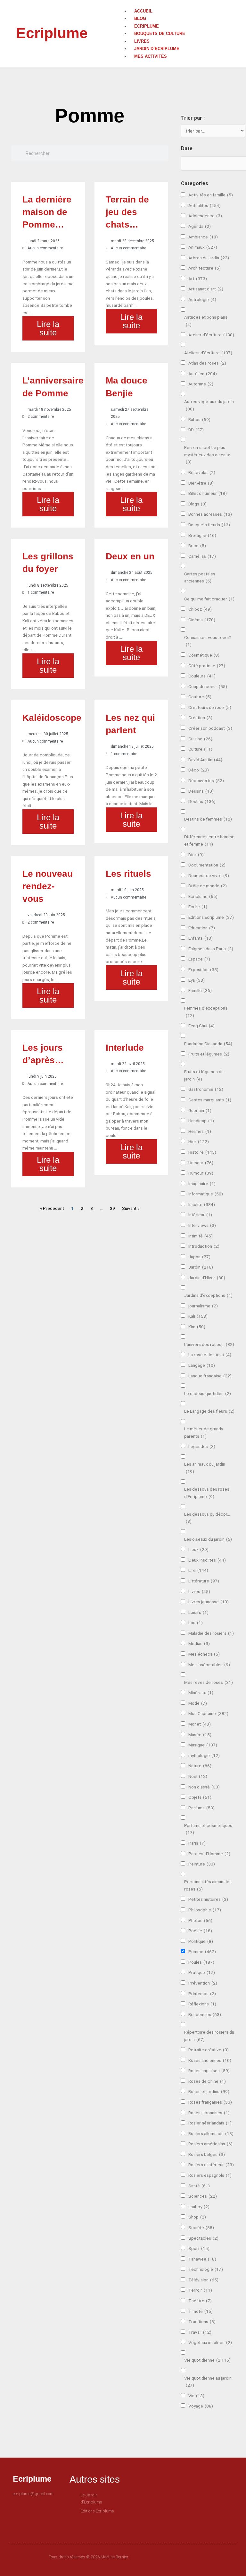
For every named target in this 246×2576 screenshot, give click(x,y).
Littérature (204, 1581)
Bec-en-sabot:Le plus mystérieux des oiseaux (207, 455)
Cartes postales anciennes (200, 577)
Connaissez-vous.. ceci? (208, 641)
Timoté (201, 2311)
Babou (199, 419)
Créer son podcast (210, 728)
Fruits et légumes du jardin (204, 1075)
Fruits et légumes (209, 1054)
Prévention (203, 1983)
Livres (142, 41)
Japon (199, 1257)
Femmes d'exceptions (206, 1012)
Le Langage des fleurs (209, 1411)
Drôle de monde (208, 886)
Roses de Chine (207, 2081)
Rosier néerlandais (210, 2123)
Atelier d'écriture (211, 335)
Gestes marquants (210, 1100)
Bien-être (201, 483)
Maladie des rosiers (211, 1633)
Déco (199, 770)
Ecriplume (52, 33)
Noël (198, 1776)
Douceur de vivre (209, 875)
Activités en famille (211, 195)
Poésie (200, 1931)
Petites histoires (208, 1899)
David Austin (205, 760)
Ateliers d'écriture (208, 353)
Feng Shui (201, 1026)
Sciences (203, 2196)
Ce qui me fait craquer (209, 599)
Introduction (204, 1246)
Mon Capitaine (208, 1713)
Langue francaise (210, 1376)
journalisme (203, 1306)
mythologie (204, 1755)
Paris (197, 1843)
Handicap (201, 1121)
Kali (198, 1316)
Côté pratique (207, 666)
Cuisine (200, 739)
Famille (200, 990)
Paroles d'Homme (209, 1854)
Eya (197, 980)
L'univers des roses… (209, 1344)
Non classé (204, 1787)
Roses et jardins (209, 2091)
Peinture (202, 1864)
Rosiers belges (207, 2154)
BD (196, 430)
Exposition (203, 969)
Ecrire (198, 907)
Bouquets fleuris (209, 525)
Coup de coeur (208, 686)
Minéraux (201, 1693)
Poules (201, 1962)
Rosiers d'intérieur (211, 2165)
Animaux (203, 247)
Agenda (200, 226)
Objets (200, 1797)
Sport (199, 2248)
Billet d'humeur (208, 493)
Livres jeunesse (209, 1602)
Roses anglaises (209, 2071)
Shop (197, 2217)
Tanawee (202, 2259)
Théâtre (200, 2301)
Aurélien (203, 374)
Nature (200, 1766)
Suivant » (131, 1208)
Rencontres (205, 2014)
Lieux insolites (207, 1560)
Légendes (202, 1446)
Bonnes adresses (210, 514)
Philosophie (205, 1910)
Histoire (202, 1152)
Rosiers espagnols (210, 2175)
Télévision (203, 2280)
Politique (201, 1941)
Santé (199, 2186)
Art (198, 279)
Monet (200, 1724)
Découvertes (206, 780)
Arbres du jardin (209, 258)
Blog (140, 18)
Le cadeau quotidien (208, 1393)
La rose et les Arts (210, 1355)
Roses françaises (210, 2102)
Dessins (201, 791)
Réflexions (202, 2004)
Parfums (201, 1808)
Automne (201, 384)
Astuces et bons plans (206, 321)
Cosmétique (204, 655)
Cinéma (202, 620)
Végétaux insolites (210, 2342)
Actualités (205, 205)
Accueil (143, 11)
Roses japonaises (209, 2113)
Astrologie (202, 299)
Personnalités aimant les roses (208, 1885)
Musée (200, 1735)
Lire (198, 1570)
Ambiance (203, 237)
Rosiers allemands (211, 2133)
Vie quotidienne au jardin (208, 2382)
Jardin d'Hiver (207, 1278)
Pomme (202, 1951)
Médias (199, 1643)
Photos (200, 1920)
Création (200, 718)
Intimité (201, 1236)
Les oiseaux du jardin (208, 1539)
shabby (199, 2207)
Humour (201, 1173)
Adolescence (205, 216)
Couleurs (202, 676)
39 (112, 1208)
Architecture (205, 268)
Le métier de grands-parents (204, 1432)
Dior (196, 855)
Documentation (207, 865)
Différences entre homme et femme (209, 840)
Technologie (206, 2269)
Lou (196, 1623)
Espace (199, 959)
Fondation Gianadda (208, 1044)
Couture (200, 697)
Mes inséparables (209, 1665)
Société (201, 2227)
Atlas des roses (207, 363)
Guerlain (200, 1110)
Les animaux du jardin (205, 1468)
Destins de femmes (208, 819)
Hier (199, 1142)
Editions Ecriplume (211, 917)
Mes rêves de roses (209, 1682)
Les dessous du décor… (207, 1518)
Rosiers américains (210, 2144)
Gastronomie (206, 1089)
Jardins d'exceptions (208, 1295)
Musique (203, 1745)
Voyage (201, 2406)
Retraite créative (209, 2050)
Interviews (202, 1225)
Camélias (202, 556)
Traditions (202, 2322)
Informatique (206, 1194)
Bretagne (202, 535)
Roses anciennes (210, 2060)
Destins (202, 801)
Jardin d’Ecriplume (157, 49)
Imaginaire (202, 1184)
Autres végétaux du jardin (209, 405)
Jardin (201, 1267)
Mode (198, 1703)
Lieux (198, 1549)
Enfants (201, 938)
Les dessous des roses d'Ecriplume (207, 1493)
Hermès (200, 1131)
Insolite (202, 1204)
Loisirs (198, 1612)
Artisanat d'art (206, 289)
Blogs (197, 504)
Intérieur (200, 1215)
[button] (176, 4)
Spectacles (203, 2238)
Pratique (202, 1972)
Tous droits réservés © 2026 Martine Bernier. (89, 2557)
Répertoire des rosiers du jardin (209, 2036)
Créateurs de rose (210, 707)
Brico (197, 546)
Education (202, 928)
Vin (196, 2396)
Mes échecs (204, 1654)
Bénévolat (202, 472)
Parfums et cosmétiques (208, 1829)
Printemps (202, 1994)
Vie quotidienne (207, 2360)
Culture (200, 749)
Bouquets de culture (160, 34)
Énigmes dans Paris (211, 949)
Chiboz (200, 609)
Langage (202, 1365)
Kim (197, 1327)
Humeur (201, 1163)
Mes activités (151, 56)
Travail (200, 2332)
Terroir (200, 2290)
